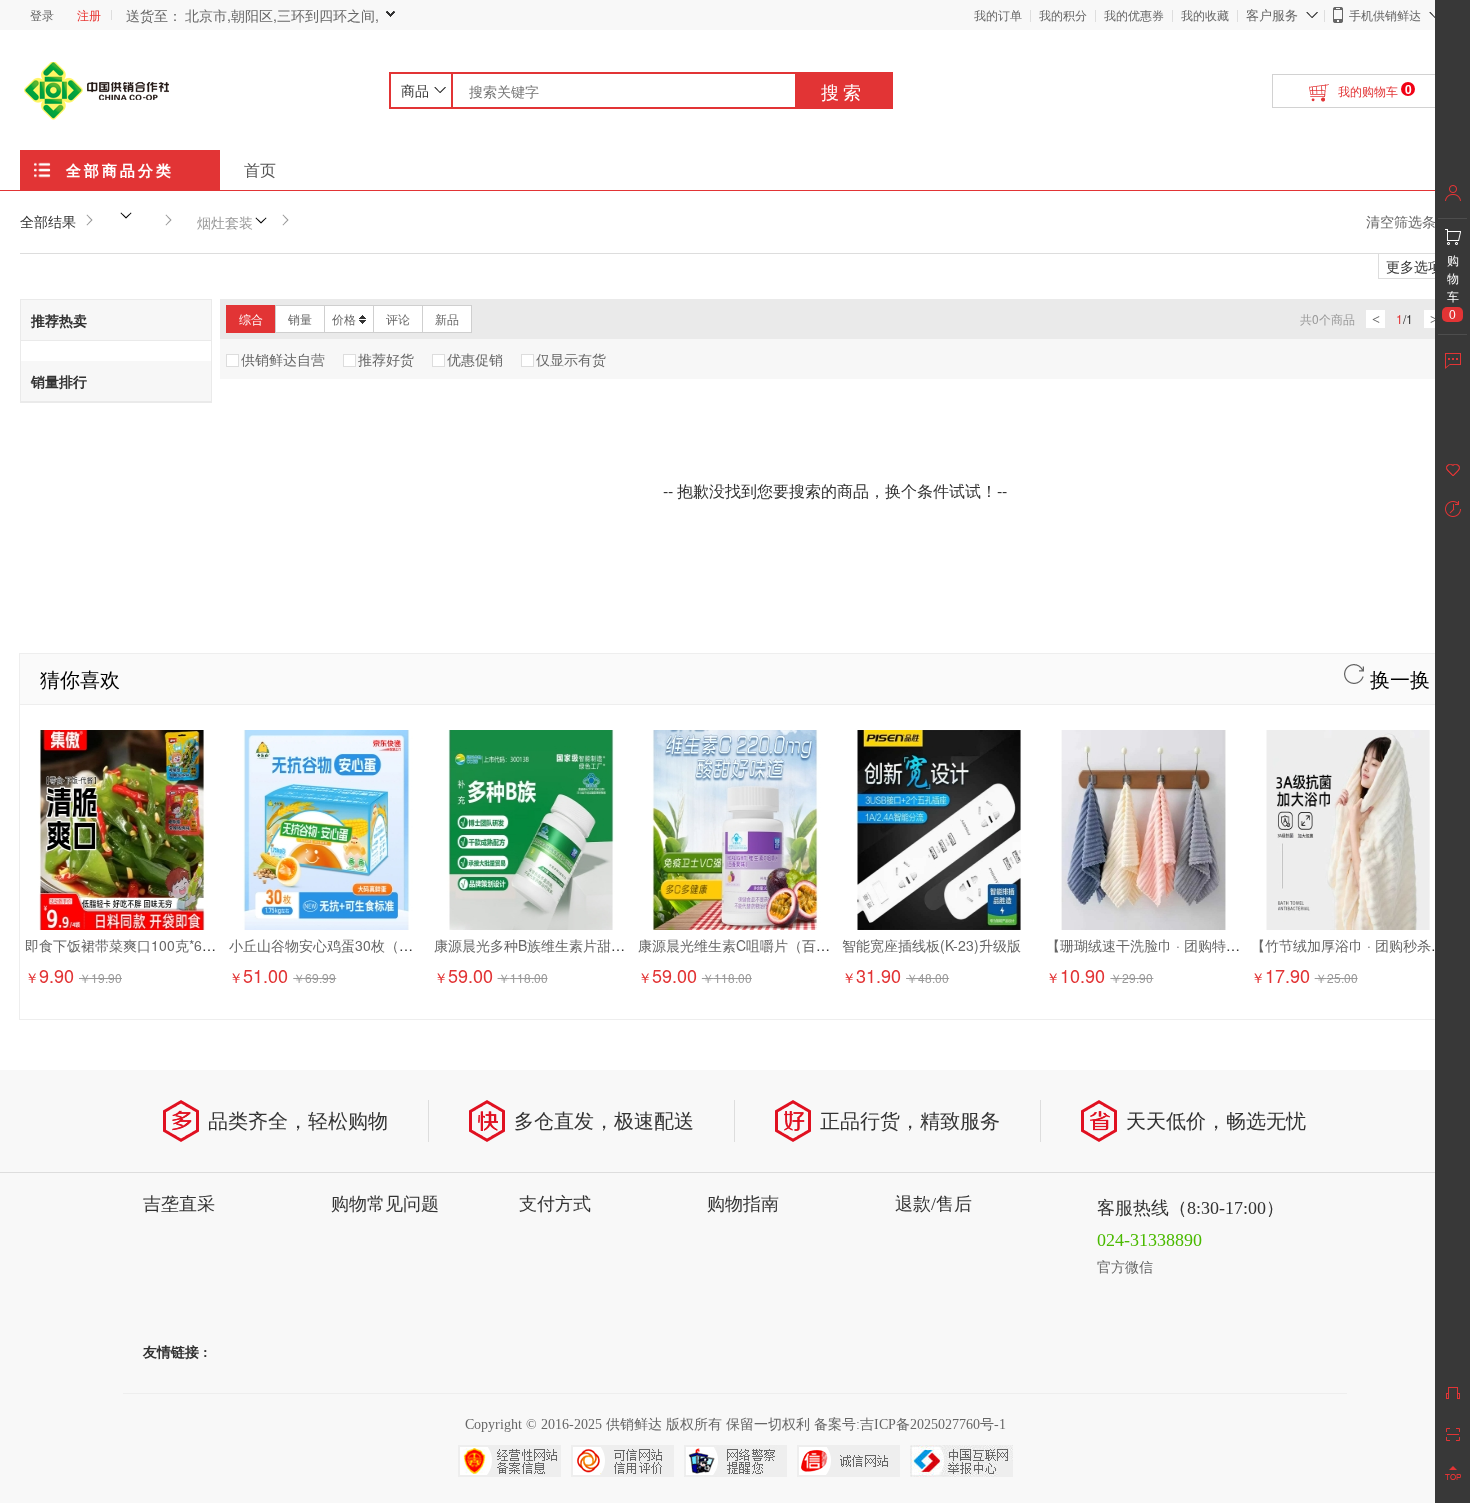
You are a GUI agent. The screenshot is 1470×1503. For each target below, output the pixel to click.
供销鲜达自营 (283, 359)
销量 (300, 318)
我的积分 (1063, 14)
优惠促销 (475, 359)
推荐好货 (386, 359)
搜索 (843, 91)
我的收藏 (1205, 14)
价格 (344, 318)
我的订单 (998, 14)
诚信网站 (848, 1461)
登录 (42, 14)
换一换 (1397, 678)
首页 (260, 169)
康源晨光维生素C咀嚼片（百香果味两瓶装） (776, 945)
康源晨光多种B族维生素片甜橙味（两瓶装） (571, 945)
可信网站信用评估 (622, 1461)
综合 (251, 318)
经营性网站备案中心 (509, 1461)
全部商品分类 (120, 170)
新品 (447, 318)
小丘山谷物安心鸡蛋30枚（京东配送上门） (363, 945)
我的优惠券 (1134, 14)
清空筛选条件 (1408, 221)
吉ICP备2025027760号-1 (933, 1424)
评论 (398, 318)
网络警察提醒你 (735, 1461)
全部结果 (48, 221)
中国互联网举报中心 (961, 1461)
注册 (89, 14)
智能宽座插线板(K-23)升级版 (931, 945)
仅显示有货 (571, 359)
